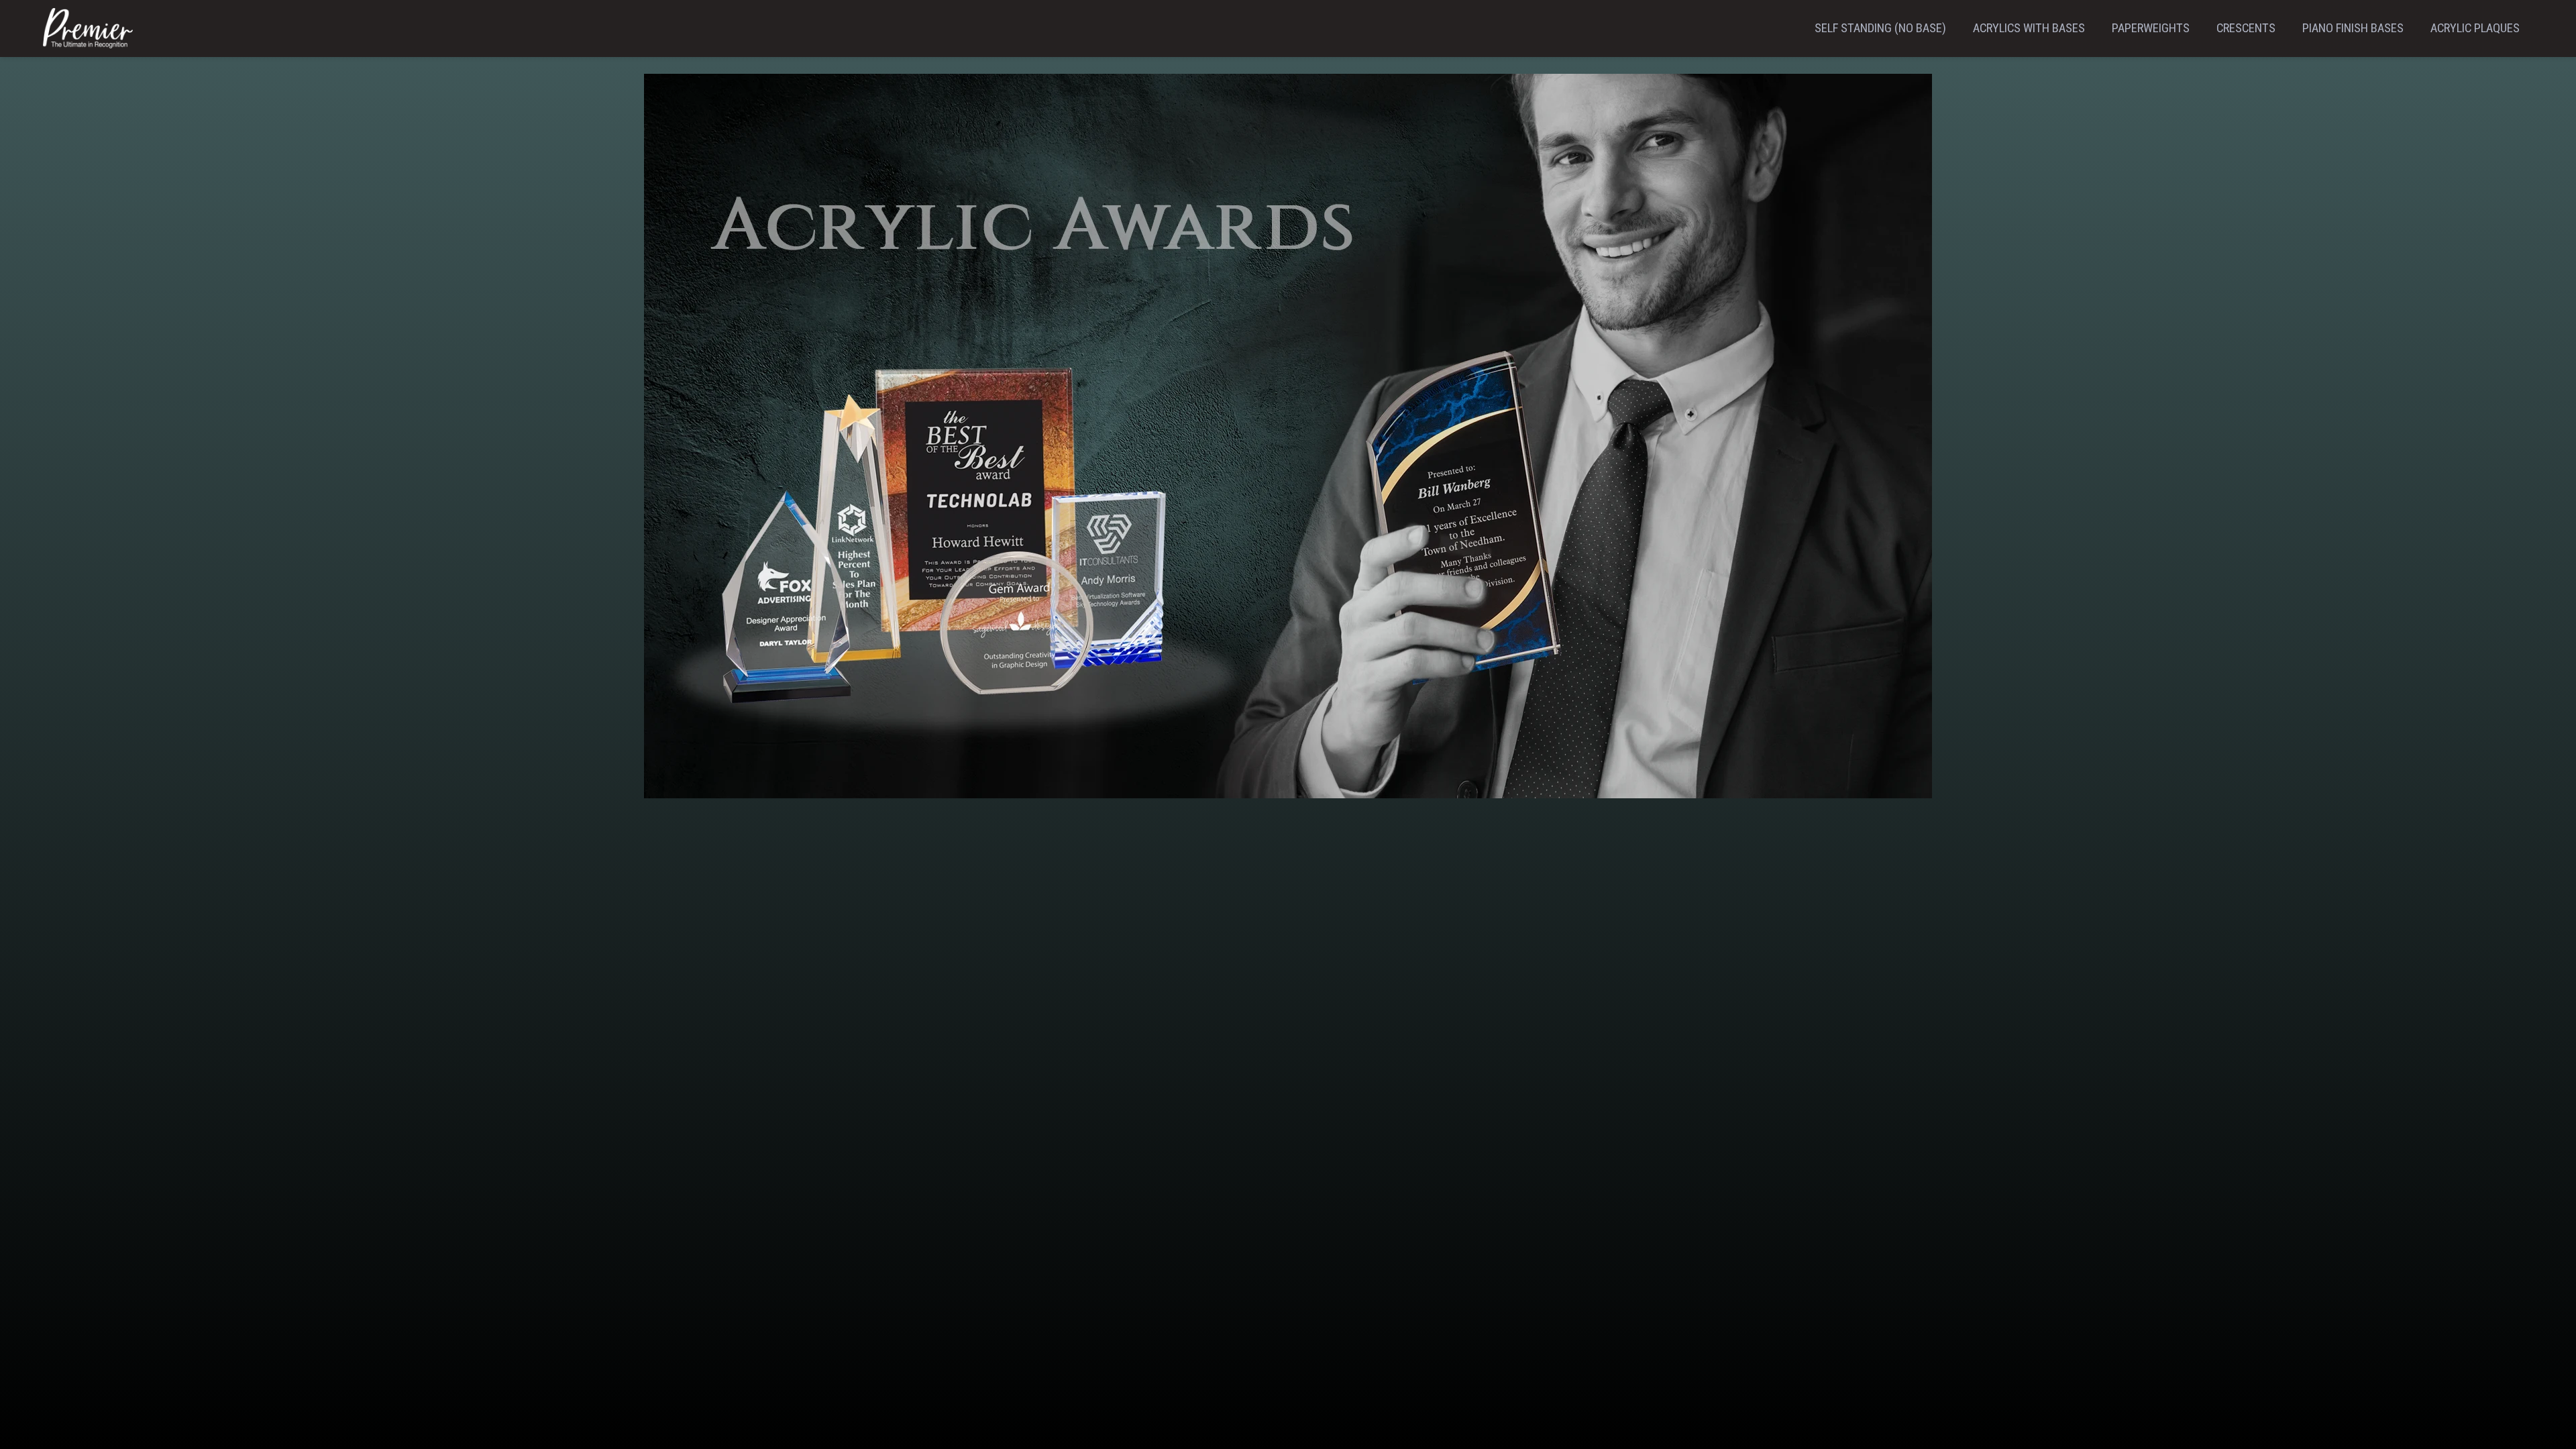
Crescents (2246, 28)
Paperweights (2151, 28)
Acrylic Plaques (2475, 28)
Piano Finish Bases (2353, 28)
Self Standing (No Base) (1880, 28)
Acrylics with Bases (2029, 28)
